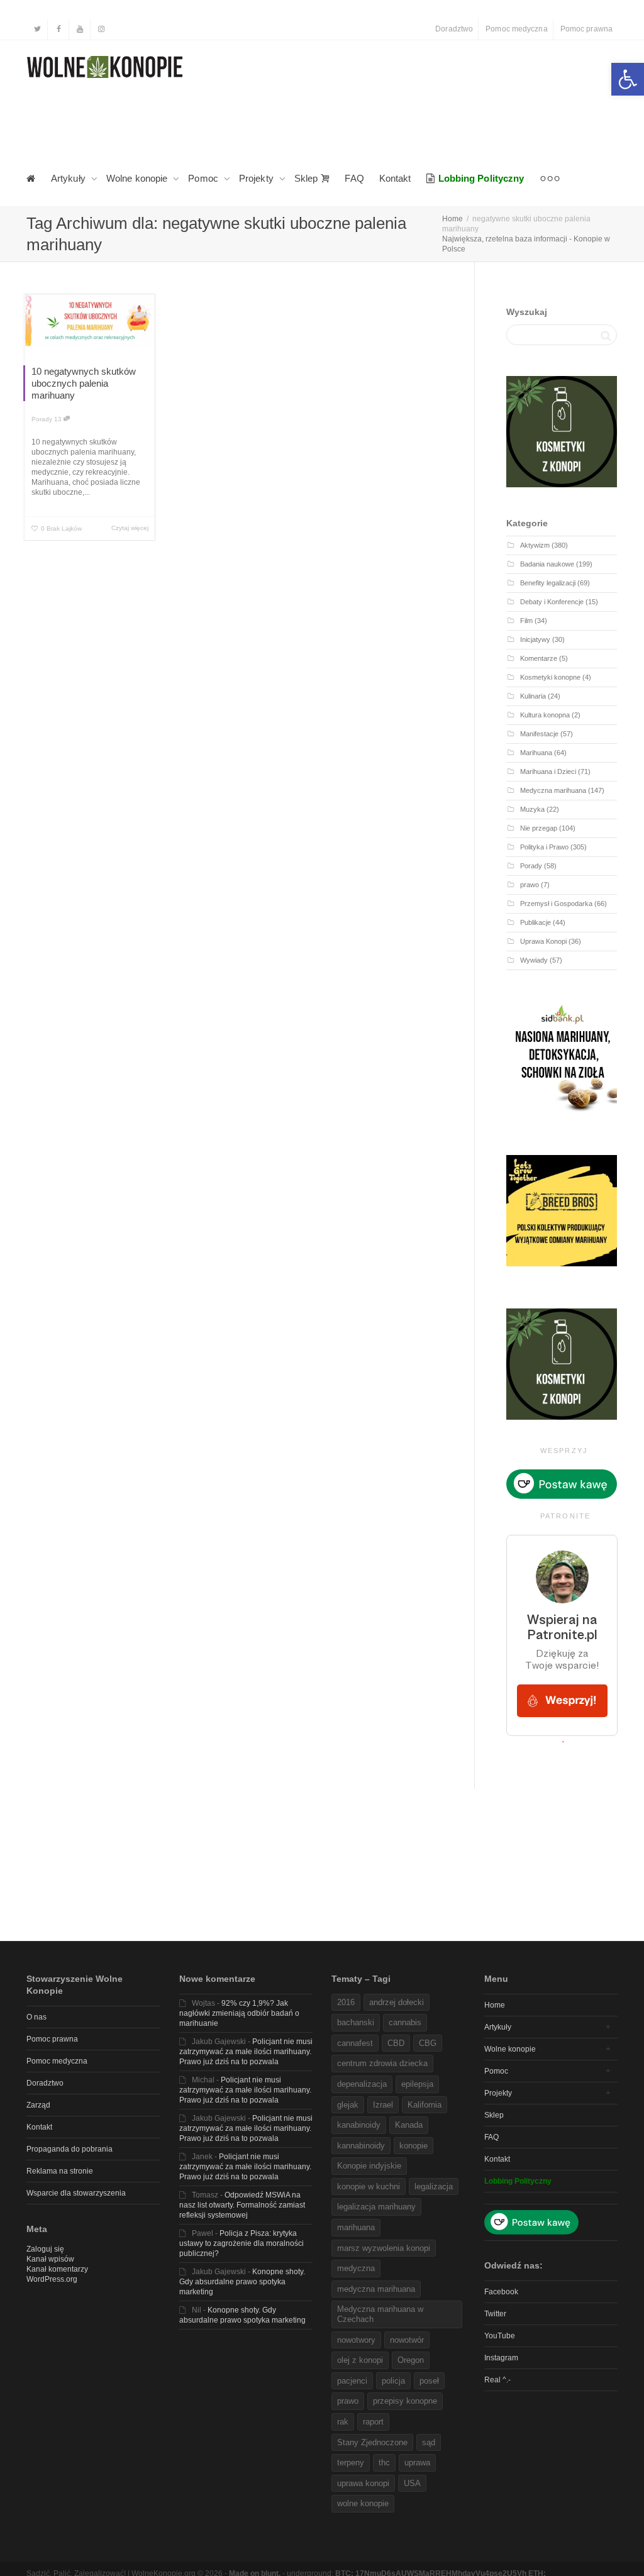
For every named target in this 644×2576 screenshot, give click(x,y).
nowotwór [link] (407, 2340)
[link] (628, 79)
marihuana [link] (356, 2227)
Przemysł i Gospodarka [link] (556, 904)
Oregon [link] (411, 2360)
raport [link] (373, 2422)
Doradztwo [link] (454, 29)
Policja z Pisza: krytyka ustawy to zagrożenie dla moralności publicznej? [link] (241, 2243)
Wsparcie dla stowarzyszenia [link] (76, 2193)
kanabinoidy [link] (359, 2125)
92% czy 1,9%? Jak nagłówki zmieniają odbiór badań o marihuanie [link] (239, 2013)
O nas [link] (36, 2017)
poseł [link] (429, 2381)
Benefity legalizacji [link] (548, 583)
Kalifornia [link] (425, 2105)
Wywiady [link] (534, 960)
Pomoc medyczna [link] (516, 29)
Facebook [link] (501, 2292)
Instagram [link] (501, 2358)
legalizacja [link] (434, 2186)
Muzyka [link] (532, 809)
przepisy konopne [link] (405, 2401)
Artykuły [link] (69, 178)
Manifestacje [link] (539, 734)
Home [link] (495, 2005)
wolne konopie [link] (363, 2503)
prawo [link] (530, 885)
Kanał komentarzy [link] (57, 2269)
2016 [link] (346, 2002)
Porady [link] (42, 419)
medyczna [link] (356, 2268)
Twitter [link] (495, 2314)
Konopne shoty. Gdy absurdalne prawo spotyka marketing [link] (242, 2282)
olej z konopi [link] (360, 2360)
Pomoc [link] (204, 178)
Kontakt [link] (395, 178)
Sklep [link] (308, 178)
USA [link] (412, 2483)
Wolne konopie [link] (138, 178)
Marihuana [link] (536, 753)
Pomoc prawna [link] (586, 29)
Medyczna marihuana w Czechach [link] (380, 2314)
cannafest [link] (355, 2043)
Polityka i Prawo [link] (544, 847)
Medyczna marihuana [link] (553, 790)
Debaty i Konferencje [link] (552, 602)
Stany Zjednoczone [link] (372, 2442)
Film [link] (526, 621)
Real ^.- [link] (497, 2380)
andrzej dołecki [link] (397, 2002)
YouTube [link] (500, 2336)
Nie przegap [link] (539, 828)
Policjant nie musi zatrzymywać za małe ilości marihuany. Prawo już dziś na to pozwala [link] (246, 2052)
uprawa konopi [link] (363, 2483)
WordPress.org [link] (52, 2279)
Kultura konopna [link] (545, 715)
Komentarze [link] (539, 658)
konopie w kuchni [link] (369, 2186)
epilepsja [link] (417, 2084)
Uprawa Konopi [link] (543, 941)
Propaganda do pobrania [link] (69, 2149)
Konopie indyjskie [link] (369, 2166)
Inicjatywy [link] (535, 639)
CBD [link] (396, 2043)
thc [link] (384, 2463)
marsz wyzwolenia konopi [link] (384, 2248)
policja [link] (393, 2381)
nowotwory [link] (356, 2340)
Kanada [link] (409, 2125)
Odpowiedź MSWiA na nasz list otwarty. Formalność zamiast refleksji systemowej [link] (242, 2205)
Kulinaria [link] (533, 696)
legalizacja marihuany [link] (376, 2207)
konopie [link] (414, 2146)
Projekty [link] (258, 178)
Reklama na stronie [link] (60, 2171)
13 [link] (59, 419)
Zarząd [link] (38, 2105)
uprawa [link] (417, 2463)
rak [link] (343, 2422)
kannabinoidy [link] (361, 2146)
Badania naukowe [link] (547, 564)
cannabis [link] (405, 2022)
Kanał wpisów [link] (50, 2259)
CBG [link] (428, 2043)
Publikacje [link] (536, 922)
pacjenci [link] (352, 2381)
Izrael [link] (383, 2105)
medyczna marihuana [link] (376, 2289)
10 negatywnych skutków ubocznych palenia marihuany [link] (84, 383)
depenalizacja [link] (362, 2084)
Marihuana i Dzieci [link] (548, 771)
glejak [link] (348, 2105)
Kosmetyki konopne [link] (550, 677)
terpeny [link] (351, 2463)
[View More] (550, 179)
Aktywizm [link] (535, 545)
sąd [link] (429, 2442)
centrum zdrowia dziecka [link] (382, 2063)
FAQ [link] (354, 178)
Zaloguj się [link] (45, 2249)
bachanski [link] (356, 2022)
